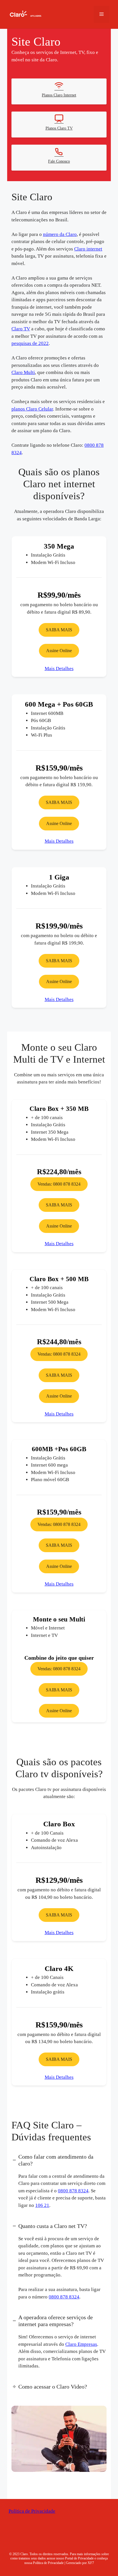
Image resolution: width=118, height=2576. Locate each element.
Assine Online (59, 651)
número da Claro (58, 234)
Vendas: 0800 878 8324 (59, 1184)
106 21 (53, 2205)
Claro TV (20, 329)
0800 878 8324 (84, 2191)
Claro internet (88, 249)
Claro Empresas (82, 2344)
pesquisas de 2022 (31, 343)
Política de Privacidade (32, 2511)
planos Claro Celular (31, 409)
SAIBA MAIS (59, 630)
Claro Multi (23, 372)
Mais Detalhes (59, 669)
